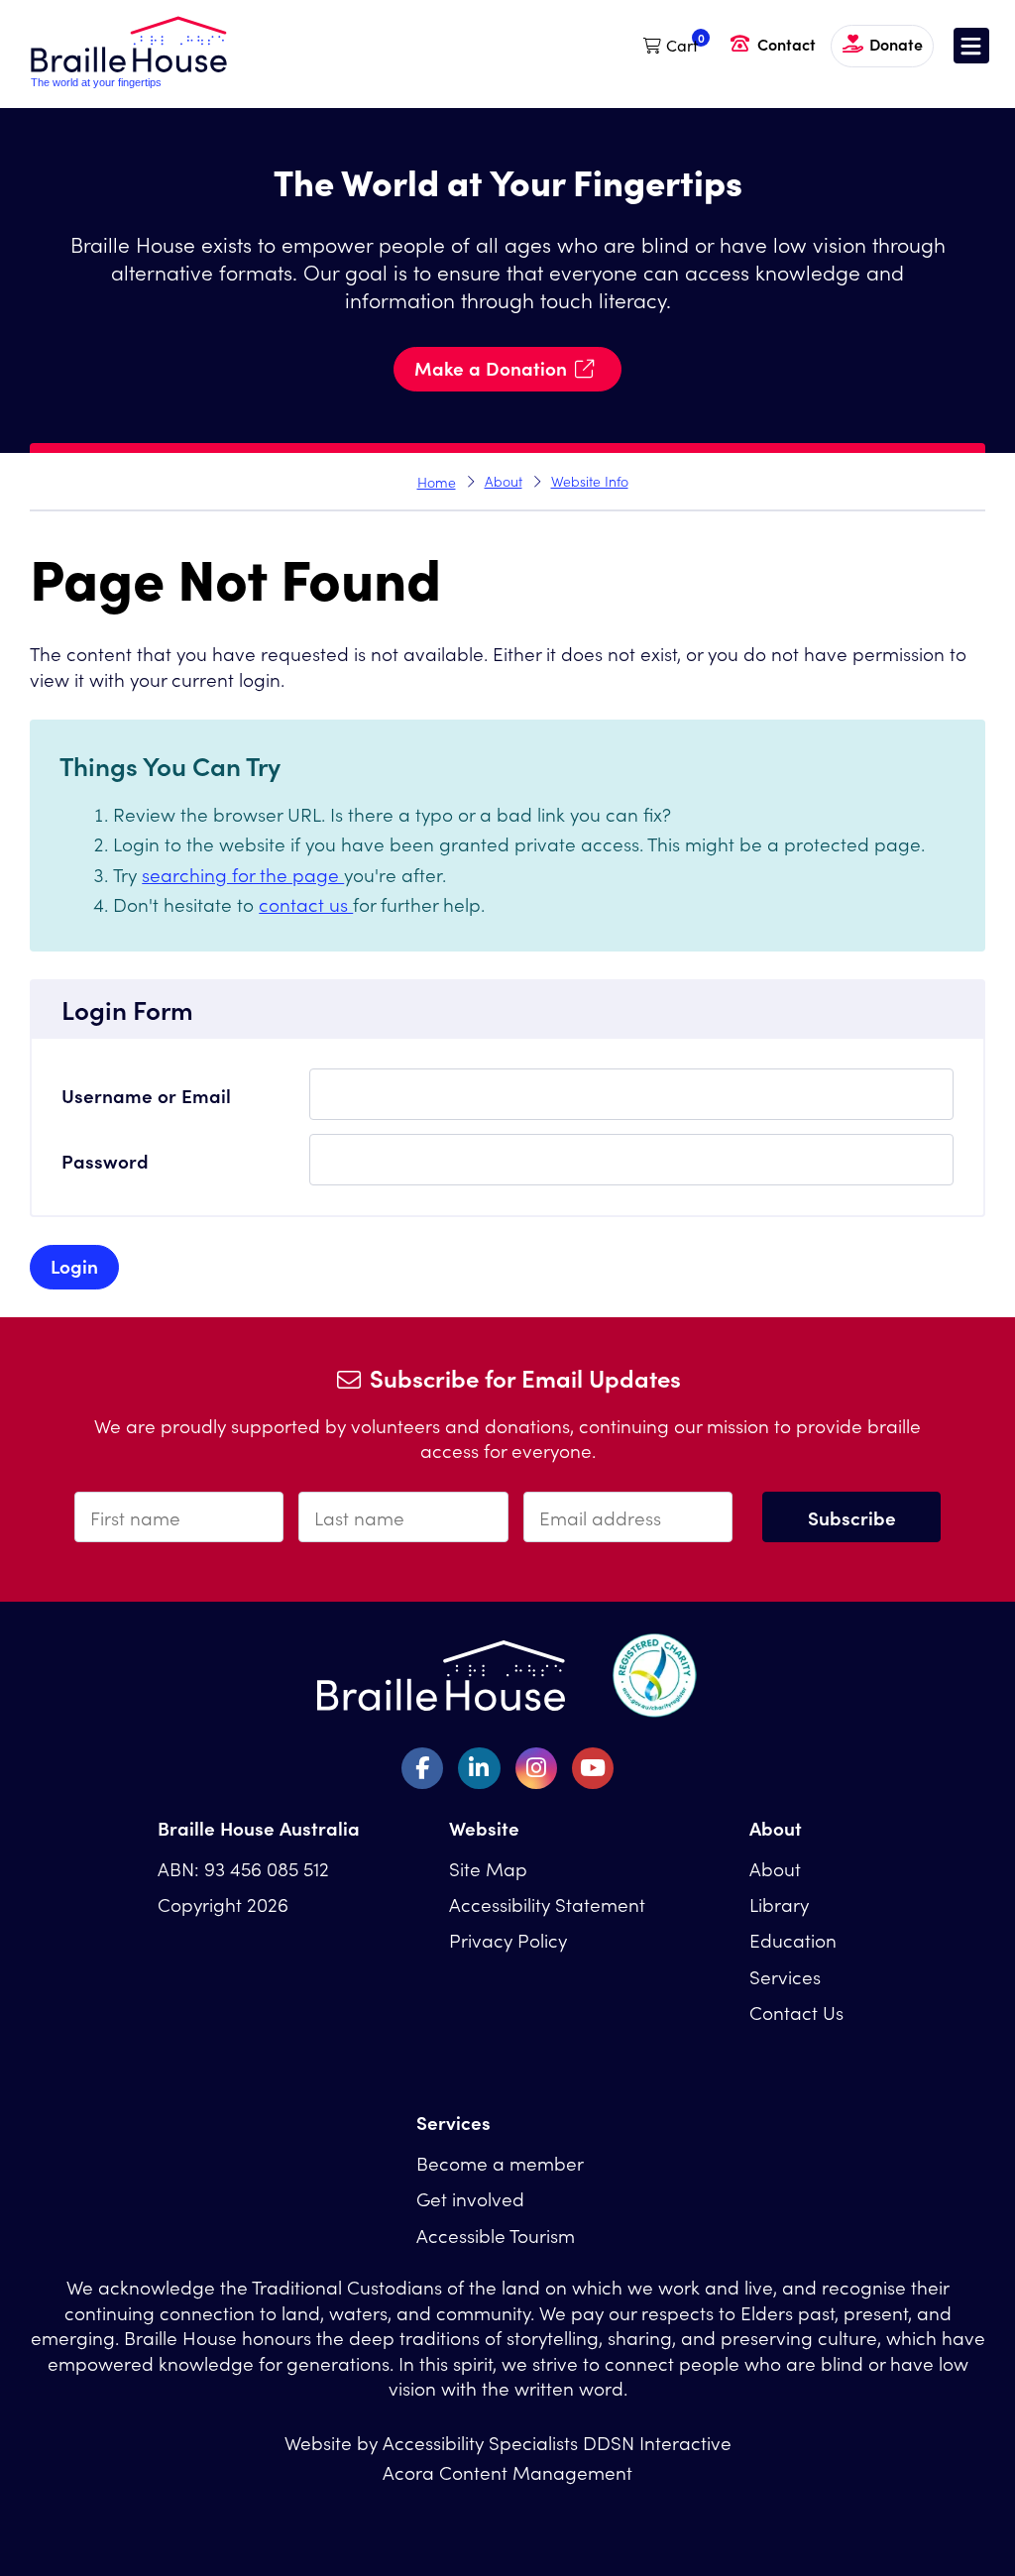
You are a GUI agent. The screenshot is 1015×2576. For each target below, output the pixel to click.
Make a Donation (491, 367)
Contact (787, 44)
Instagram (536, 1768)
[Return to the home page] (129, 82)
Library (779, 1904)
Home (437, 482)
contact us (306, 903)
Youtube (593, 1768)
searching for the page (243, 874)
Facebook (422, 1768)
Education (793, 1939)
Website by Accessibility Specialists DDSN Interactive (508, 2442)
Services (785, 1976)
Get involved (470, 2198)
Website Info (590, 481)
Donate (896, 44)
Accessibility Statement (547, 1904)
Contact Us (796, 2012)
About (504, 481)
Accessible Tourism (496, 2235)
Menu (971, 46)
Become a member (500, 2162)
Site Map (488, 1868)
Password (105, 1160)
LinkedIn (479, 1768)
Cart (682, 45)
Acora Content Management (507, 2472)
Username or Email (146, 1095)
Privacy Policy (508, 1939)
